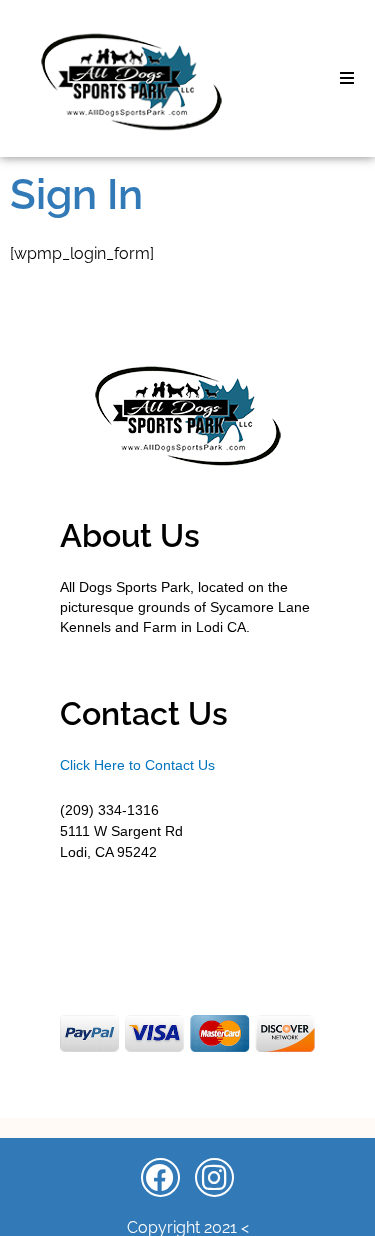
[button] (347, 78)
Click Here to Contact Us (137, 765)
